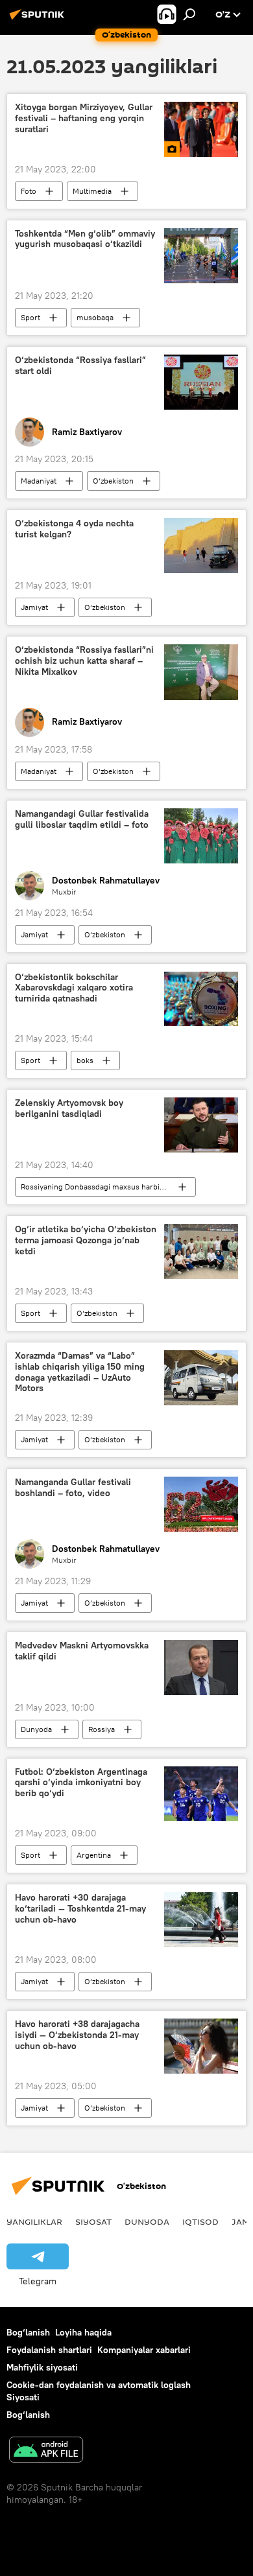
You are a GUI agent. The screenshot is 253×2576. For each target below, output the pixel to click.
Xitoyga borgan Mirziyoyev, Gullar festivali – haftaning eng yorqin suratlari (84, 118)
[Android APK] (46, 2451)
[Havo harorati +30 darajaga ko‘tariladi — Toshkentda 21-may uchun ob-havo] (201, 1920)
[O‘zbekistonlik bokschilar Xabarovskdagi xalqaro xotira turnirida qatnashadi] (201, 999)
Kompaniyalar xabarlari (144, 2350)
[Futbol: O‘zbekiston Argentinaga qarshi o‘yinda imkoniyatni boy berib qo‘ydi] (201, 1794)
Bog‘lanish (28, 2332)
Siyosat (93, 2221)
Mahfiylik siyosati (42, 2367)
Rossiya (102, 1729)
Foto (29, 191)
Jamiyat (34, 607)
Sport (30, 317)
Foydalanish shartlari (49, 2350)
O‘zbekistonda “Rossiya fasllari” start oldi (80, 366)
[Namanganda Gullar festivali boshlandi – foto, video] (201, 1504)
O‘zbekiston (113, 481)
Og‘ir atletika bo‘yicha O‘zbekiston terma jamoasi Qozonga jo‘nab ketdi (86, 1240)
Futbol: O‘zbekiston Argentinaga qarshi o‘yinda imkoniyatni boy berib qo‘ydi (81, 1783)
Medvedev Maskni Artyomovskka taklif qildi (82, 1651)
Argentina (94, 1855)
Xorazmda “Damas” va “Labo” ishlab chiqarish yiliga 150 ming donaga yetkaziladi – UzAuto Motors (80, 1372)
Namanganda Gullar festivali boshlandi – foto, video (73, 1488)
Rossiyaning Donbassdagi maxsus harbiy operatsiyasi (108, 1187)
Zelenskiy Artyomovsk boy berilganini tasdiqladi (69, 1108)
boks (85, 1060)
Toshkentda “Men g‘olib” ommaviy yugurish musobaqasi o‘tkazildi (85, 239)
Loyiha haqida (83, 2332)
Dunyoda (36, 1729)
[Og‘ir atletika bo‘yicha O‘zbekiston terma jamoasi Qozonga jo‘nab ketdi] (201, 1251)
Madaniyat (39, 481)
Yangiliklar (34, 2221)
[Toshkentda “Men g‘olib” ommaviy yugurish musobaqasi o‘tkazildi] (201, 256)
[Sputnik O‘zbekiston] (39, 19)
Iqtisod (200, 2221)
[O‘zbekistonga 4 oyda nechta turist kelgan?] (201, 545)
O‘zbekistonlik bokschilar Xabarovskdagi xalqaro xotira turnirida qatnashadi (74, 988)
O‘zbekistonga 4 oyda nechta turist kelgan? (74, 529)
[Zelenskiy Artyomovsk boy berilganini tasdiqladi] (201, 1125)
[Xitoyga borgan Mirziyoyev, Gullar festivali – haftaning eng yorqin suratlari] (201, 129)
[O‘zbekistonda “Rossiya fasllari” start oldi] (201, 382)
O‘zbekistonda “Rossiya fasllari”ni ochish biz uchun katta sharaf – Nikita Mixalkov (84, 661)
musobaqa (95, 317)
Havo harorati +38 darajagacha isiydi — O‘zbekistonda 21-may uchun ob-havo (77, 2035)
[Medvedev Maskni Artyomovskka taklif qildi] (201, 1668)
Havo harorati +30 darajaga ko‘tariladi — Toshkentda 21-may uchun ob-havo (80, 1909)
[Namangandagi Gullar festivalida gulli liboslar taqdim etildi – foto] (201, 836)
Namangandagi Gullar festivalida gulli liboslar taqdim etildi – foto (82, 819)
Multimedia (92, 191)
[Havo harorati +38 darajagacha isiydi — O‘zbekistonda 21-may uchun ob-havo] (201, 2046)
